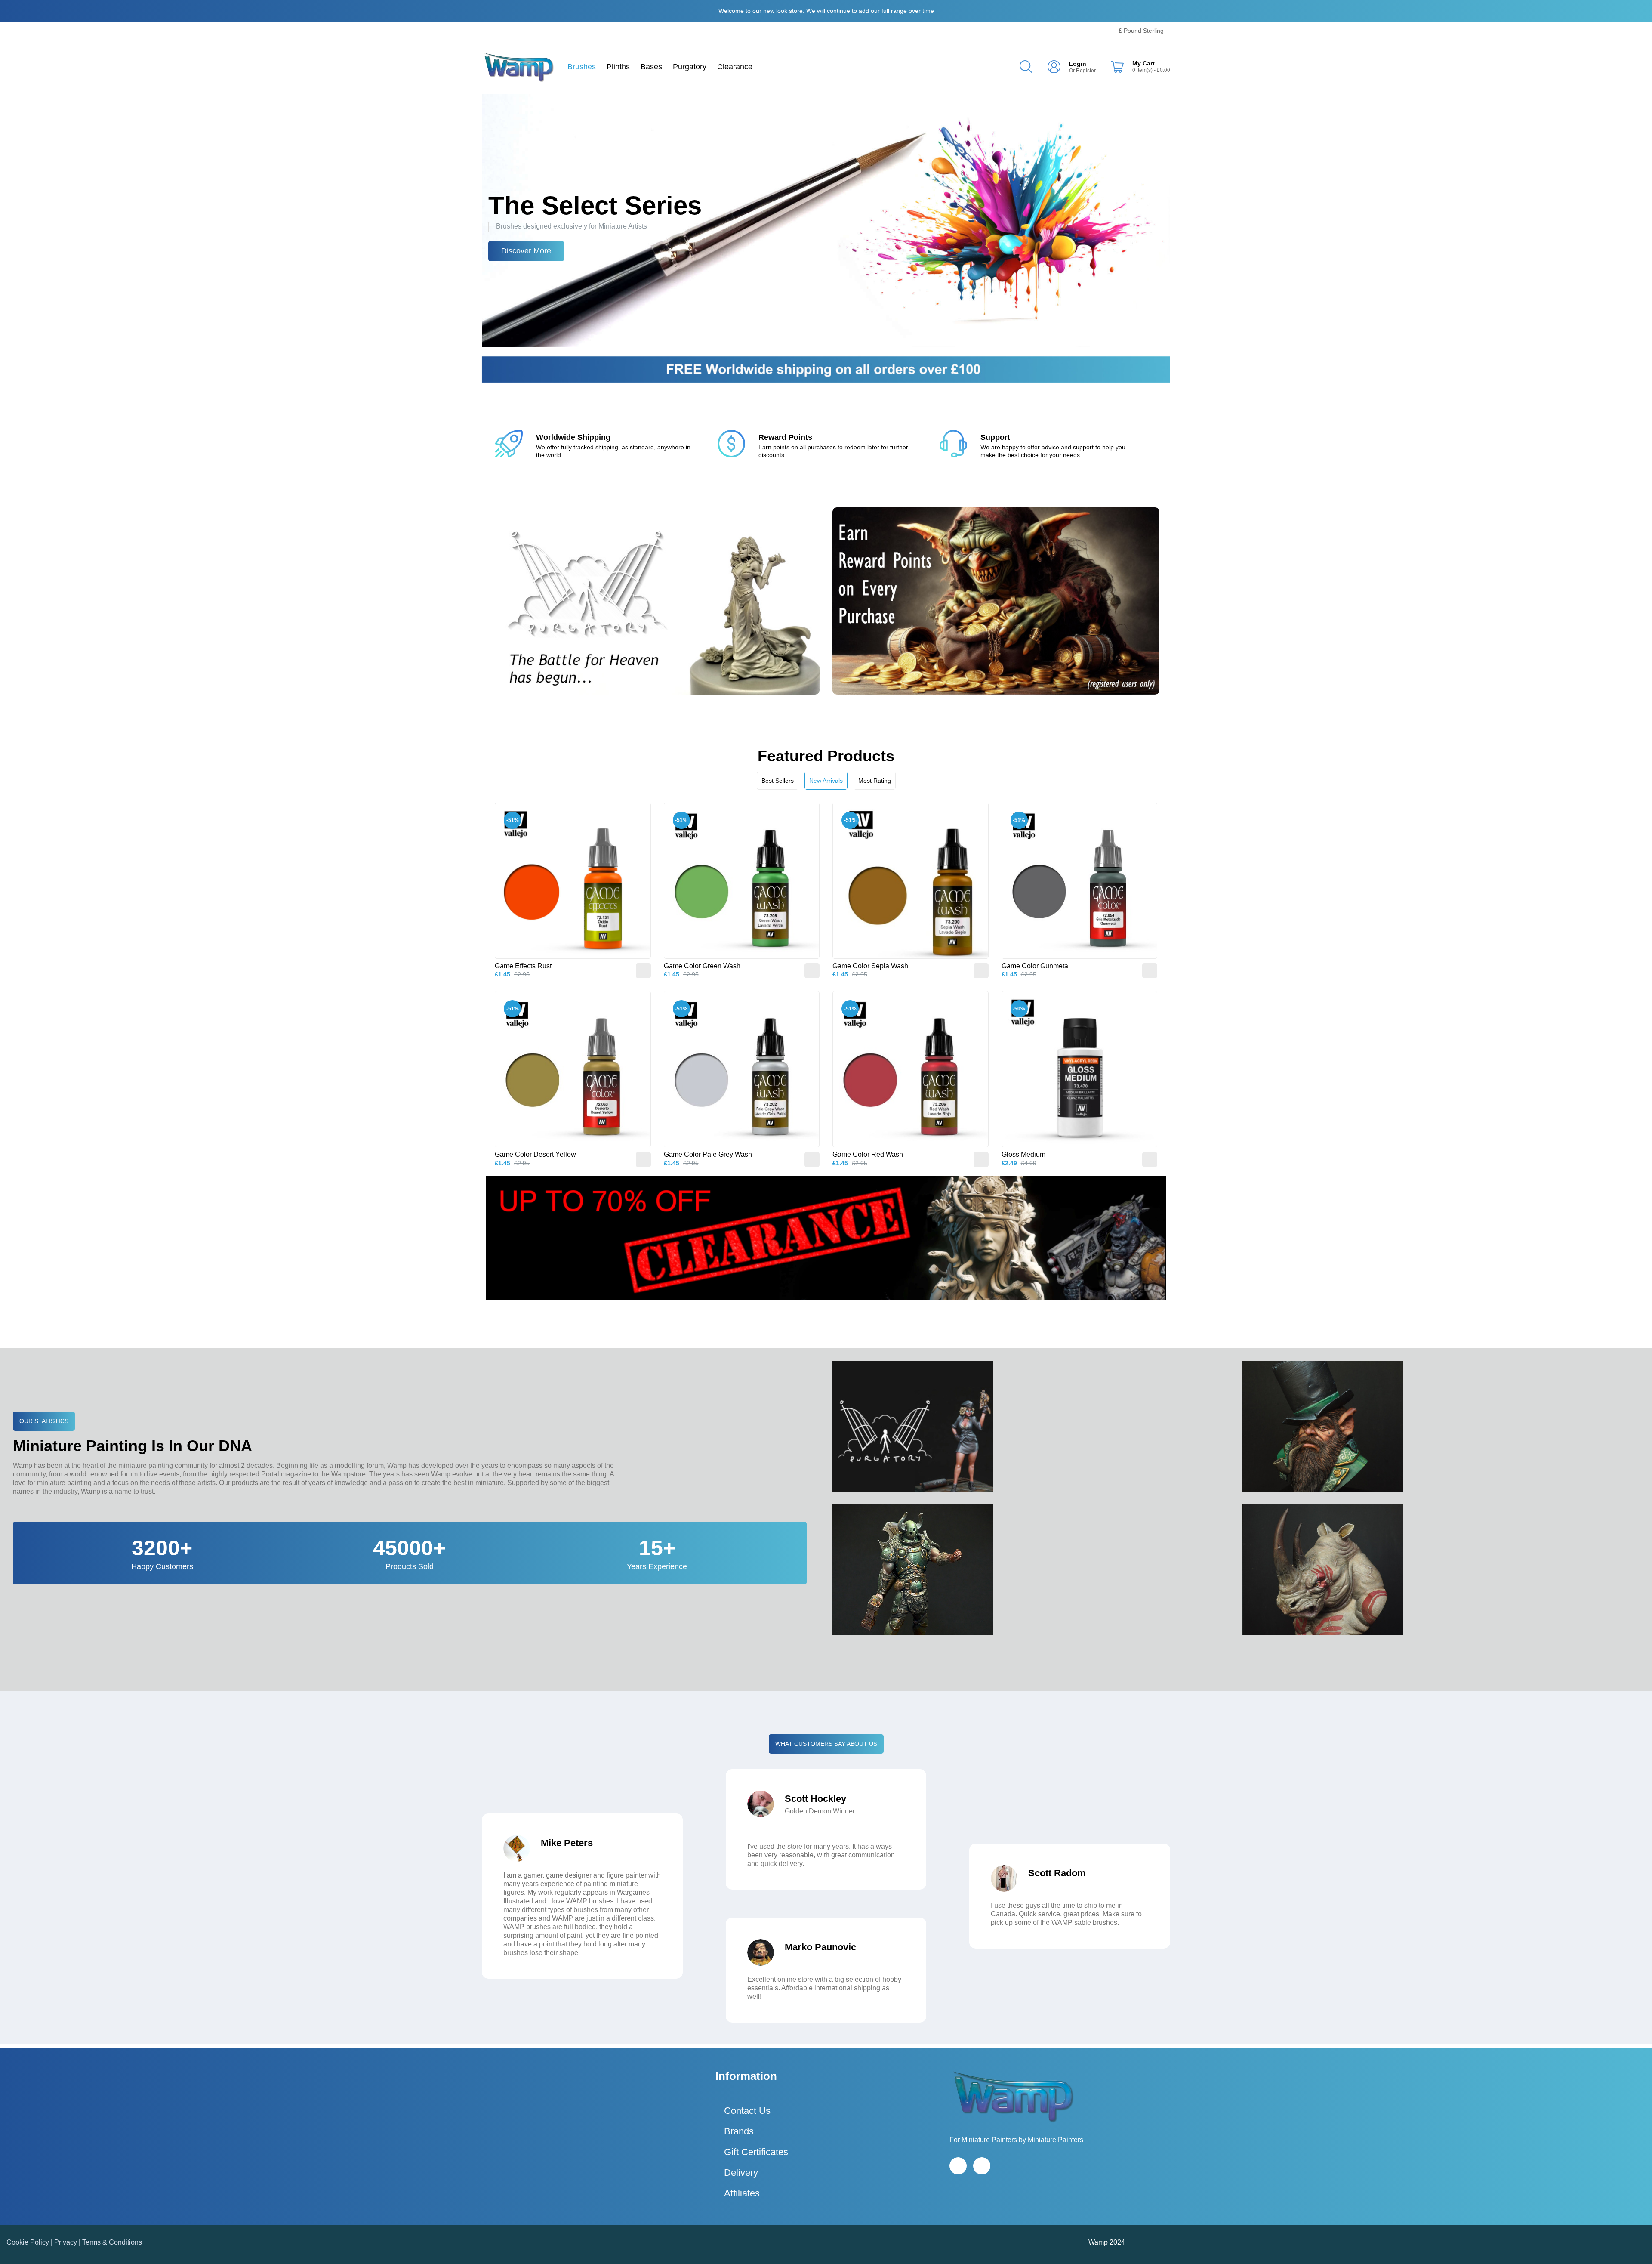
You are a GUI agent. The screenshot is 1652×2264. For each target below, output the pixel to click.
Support (995, 437)
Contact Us (747, 2111)
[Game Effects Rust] (573, 881)
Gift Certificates (756, 2152)
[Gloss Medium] (1080, 1069)
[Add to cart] (643, 971)
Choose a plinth (529, 251)
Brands (739, 2131)
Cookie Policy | (30, 2242)
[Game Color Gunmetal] (1080, 881)
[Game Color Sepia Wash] (911, 881)
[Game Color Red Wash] (911, 1069)
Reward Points (785, 437)
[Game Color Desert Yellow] (573, 1069)
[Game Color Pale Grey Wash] (742, 1069)
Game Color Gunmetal (1036, 966)
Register (1086, 71)
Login (1078, 64)
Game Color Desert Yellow (535, 1154)
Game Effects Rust (523, 966)
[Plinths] (826, 220)
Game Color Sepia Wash (870, 966)
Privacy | (68, 2242)
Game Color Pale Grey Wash (708, 1154)
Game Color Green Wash (702, 966)
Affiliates (742, 2193)
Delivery (741, 2173)
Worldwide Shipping (573, 437)
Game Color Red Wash (868, 1154)
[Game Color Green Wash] (742, 881)
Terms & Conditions (112, 2242)
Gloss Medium (1023, 1154)
